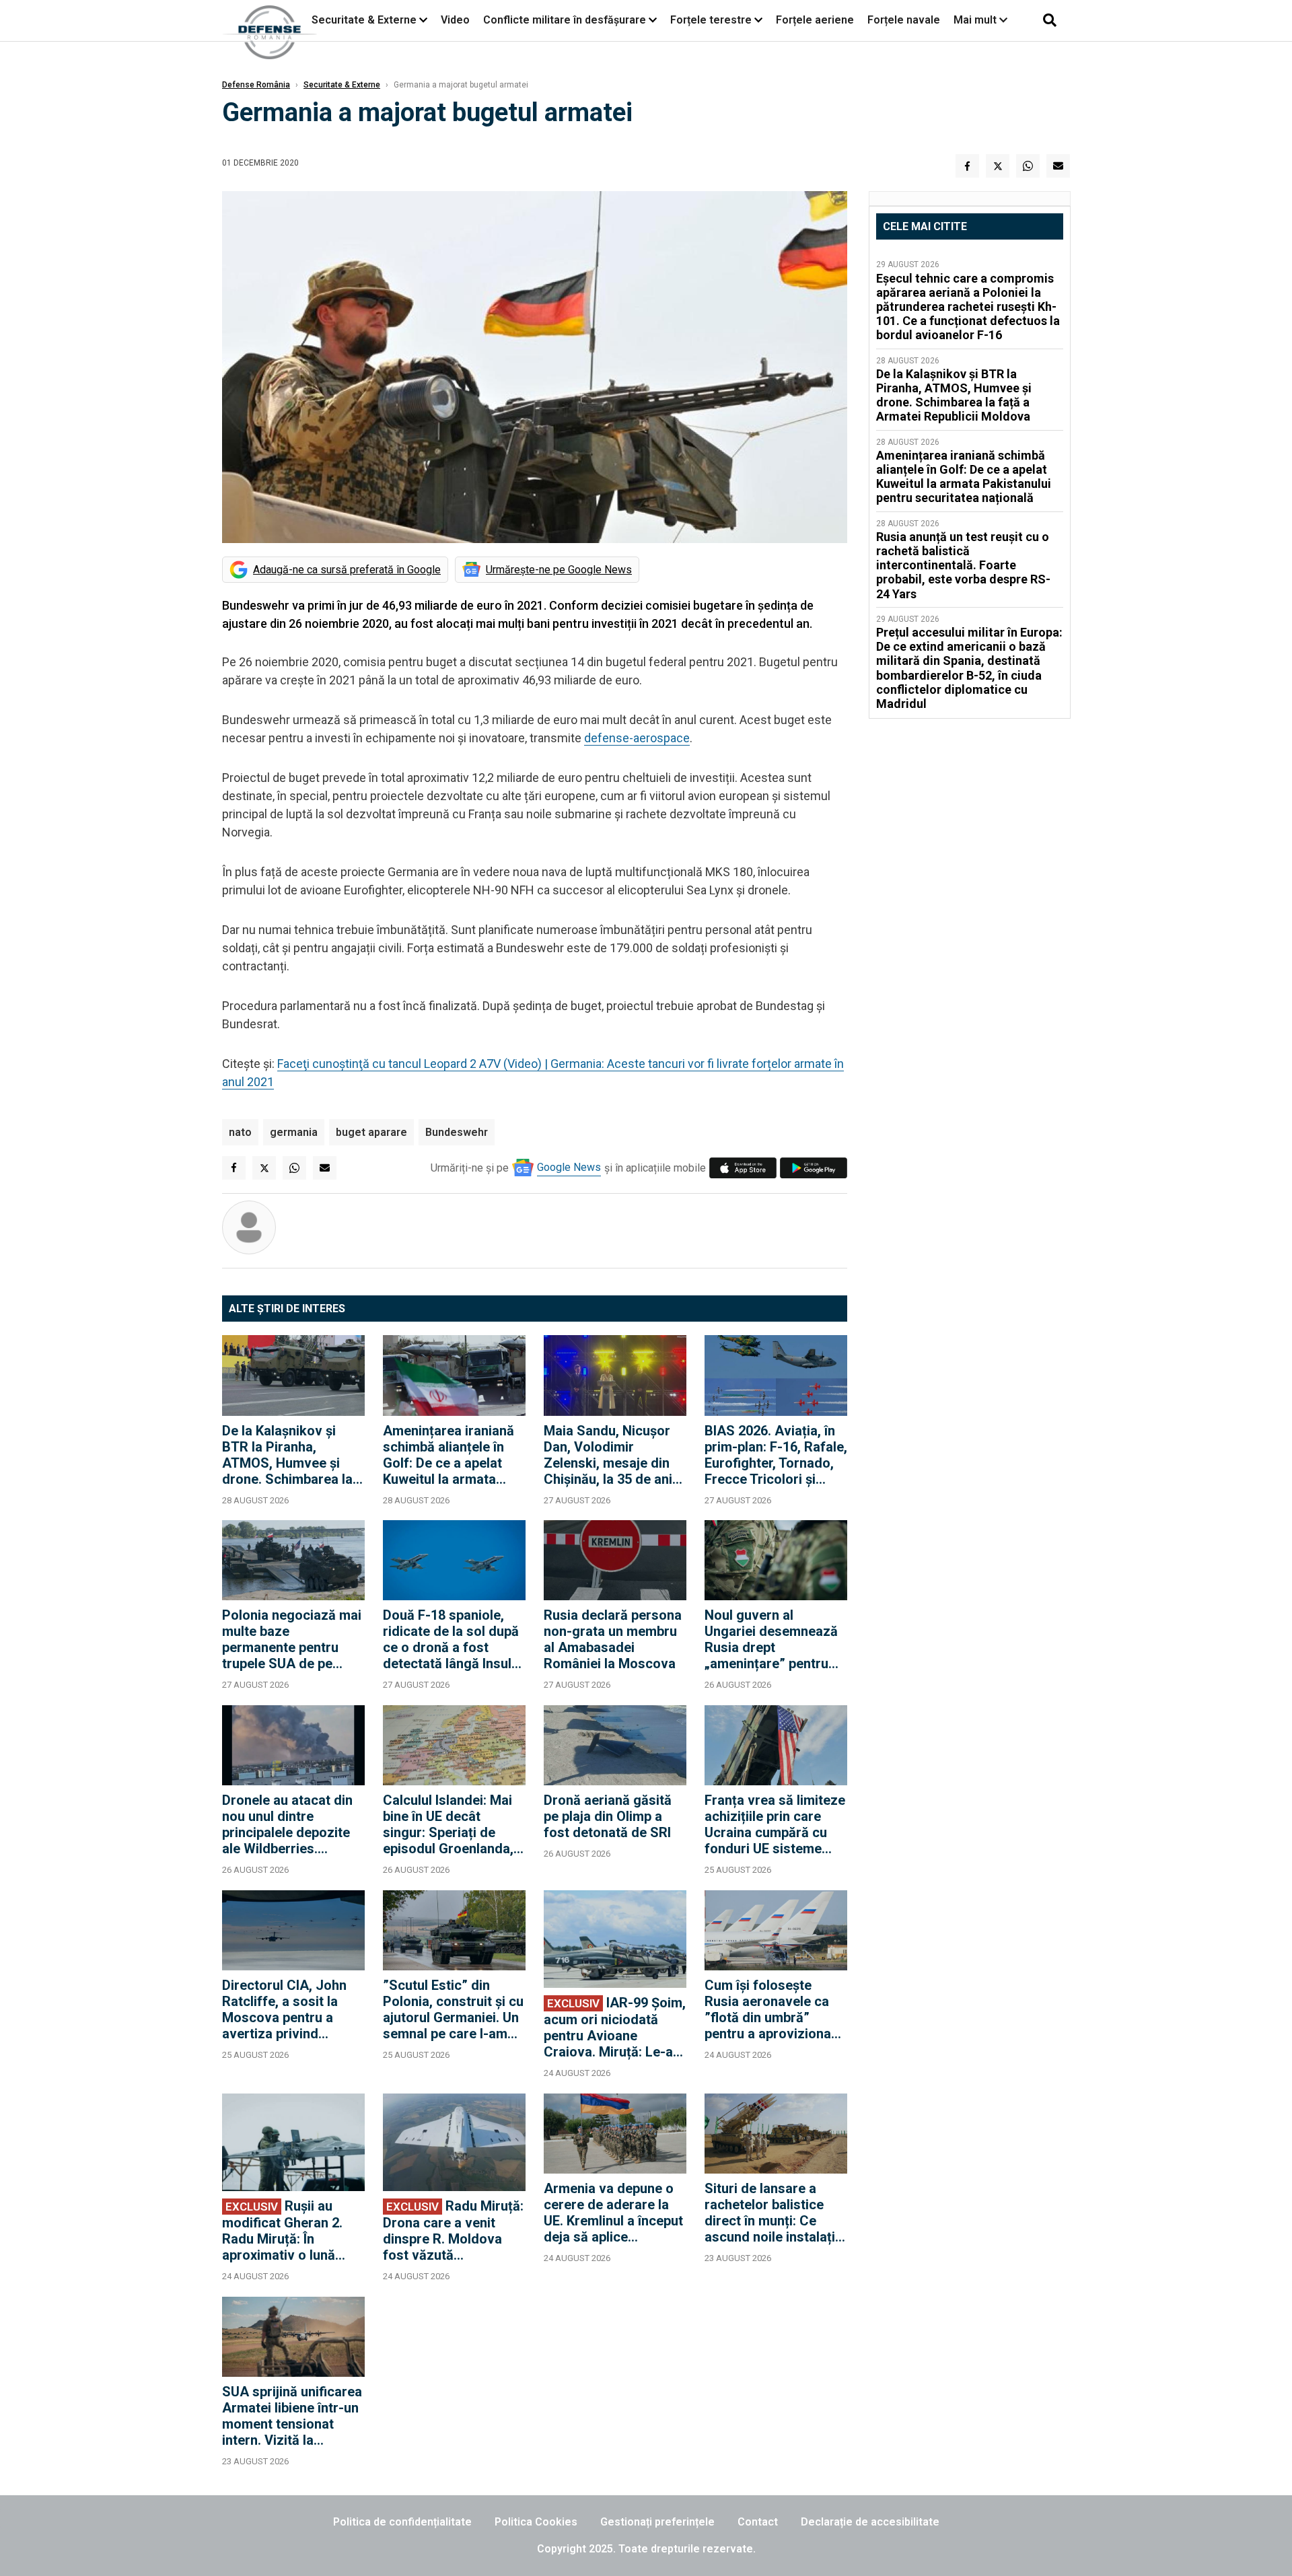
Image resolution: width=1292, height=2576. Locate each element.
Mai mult (976, 20)
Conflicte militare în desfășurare (565, 20)
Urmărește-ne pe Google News (559, 570)
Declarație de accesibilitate (870, 2522)
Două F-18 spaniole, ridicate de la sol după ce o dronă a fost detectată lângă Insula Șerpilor (451, 1639)
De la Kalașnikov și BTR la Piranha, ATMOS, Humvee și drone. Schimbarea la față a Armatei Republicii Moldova (287, 1455)
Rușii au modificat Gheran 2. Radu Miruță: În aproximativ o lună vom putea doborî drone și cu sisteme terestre (282, 2230)
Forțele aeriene (815, 20)
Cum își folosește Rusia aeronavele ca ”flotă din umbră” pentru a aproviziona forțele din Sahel (768, 2009)
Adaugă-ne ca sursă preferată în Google (347, 570)
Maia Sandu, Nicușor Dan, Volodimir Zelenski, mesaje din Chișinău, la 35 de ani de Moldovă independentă (608, 1455)
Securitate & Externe (364, 20)
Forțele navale (904, 20)
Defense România (256, 85)
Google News (569, 1167)
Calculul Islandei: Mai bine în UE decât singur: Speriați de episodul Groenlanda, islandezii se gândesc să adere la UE (450, 1824)
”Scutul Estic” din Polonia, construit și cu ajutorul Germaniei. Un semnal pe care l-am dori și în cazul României (453, 2009)
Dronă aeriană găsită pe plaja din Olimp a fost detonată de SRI (608, 1816)
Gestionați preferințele (657, 2522)
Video (455, 20)
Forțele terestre (711, 20)
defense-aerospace (637, 738)
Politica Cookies (536, 2522)
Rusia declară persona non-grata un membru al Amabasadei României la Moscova (613, 1639)
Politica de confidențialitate (402, 2522)
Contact (758, 2522)
